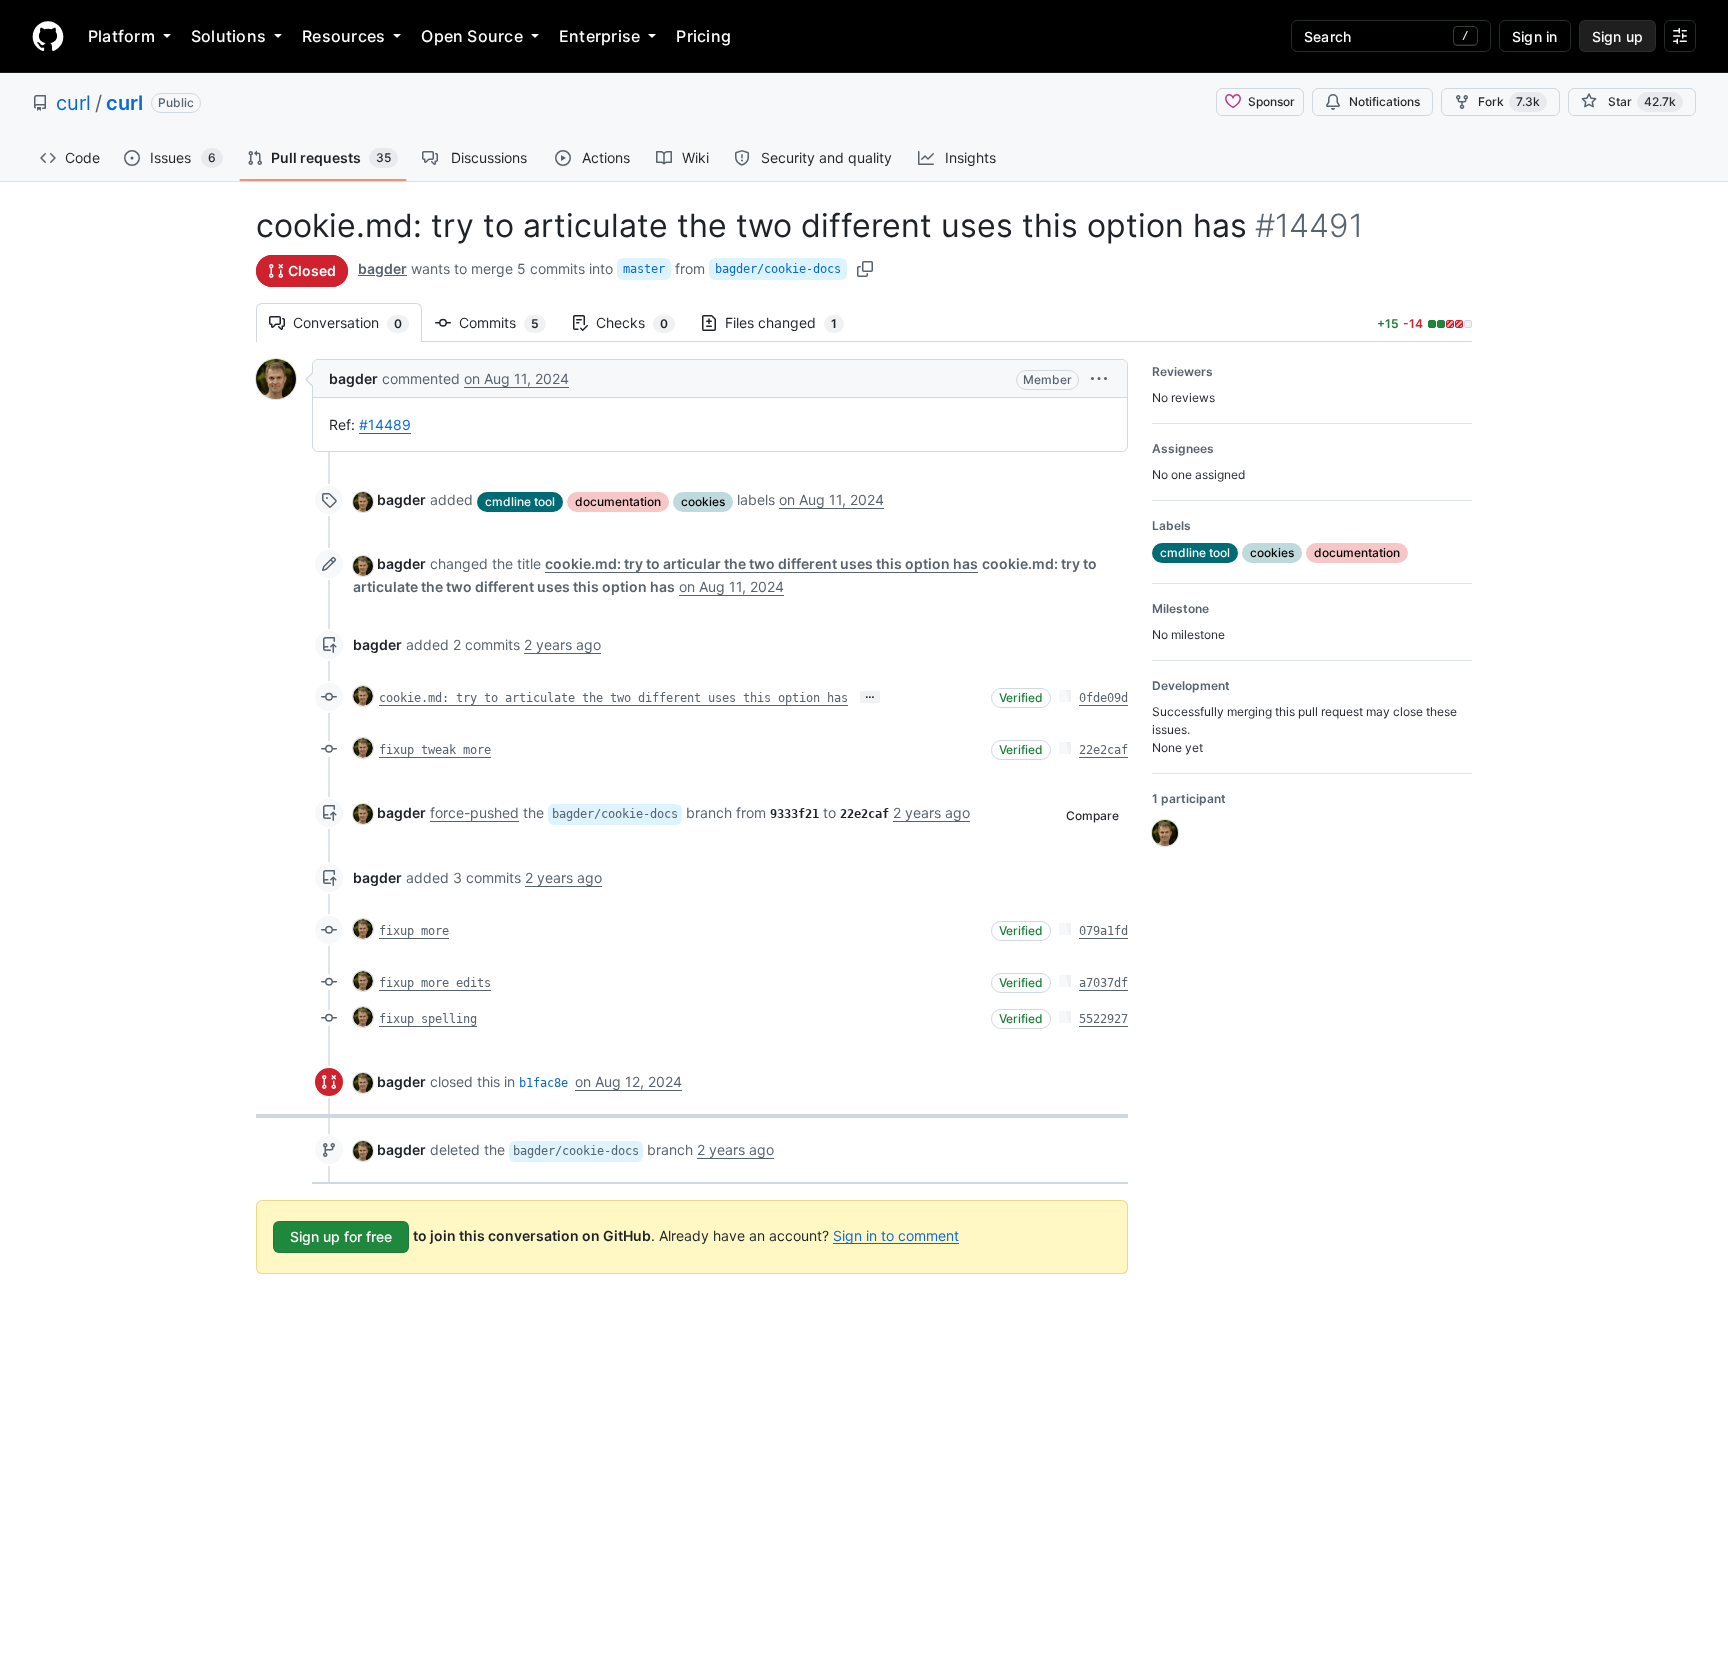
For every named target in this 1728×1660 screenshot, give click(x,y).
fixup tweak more (435, 750)
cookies (703, 501)
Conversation (357, 322)
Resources (343, 36)
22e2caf (1103, 750)
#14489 (385, 424)
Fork (1509, 101)
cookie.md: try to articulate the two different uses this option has (613, 698)
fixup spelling (428, 1019)
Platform (121, 36)
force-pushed (474, 812)
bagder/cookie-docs (778, 269)
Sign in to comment (896, 1234)
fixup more (414, 931)
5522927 (1103, 1019)
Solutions (228, 36)
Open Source (472, 36)
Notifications (1384, 101)
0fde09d (1103, 698)
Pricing (703, 36)
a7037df (1103, 983)
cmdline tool (520, 501)
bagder (382, 268)
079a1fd (1103, 931)
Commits (509, 322)
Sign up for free (341, 1236)
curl (73, 103)
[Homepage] (48, 36)
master (644, 269)
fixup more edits (435, 983)
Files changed (791, 322)
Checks (642, 322)
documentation (618, 501)
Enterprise (599, 36)
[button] (1099, 378)
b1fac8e (543, 1083)
